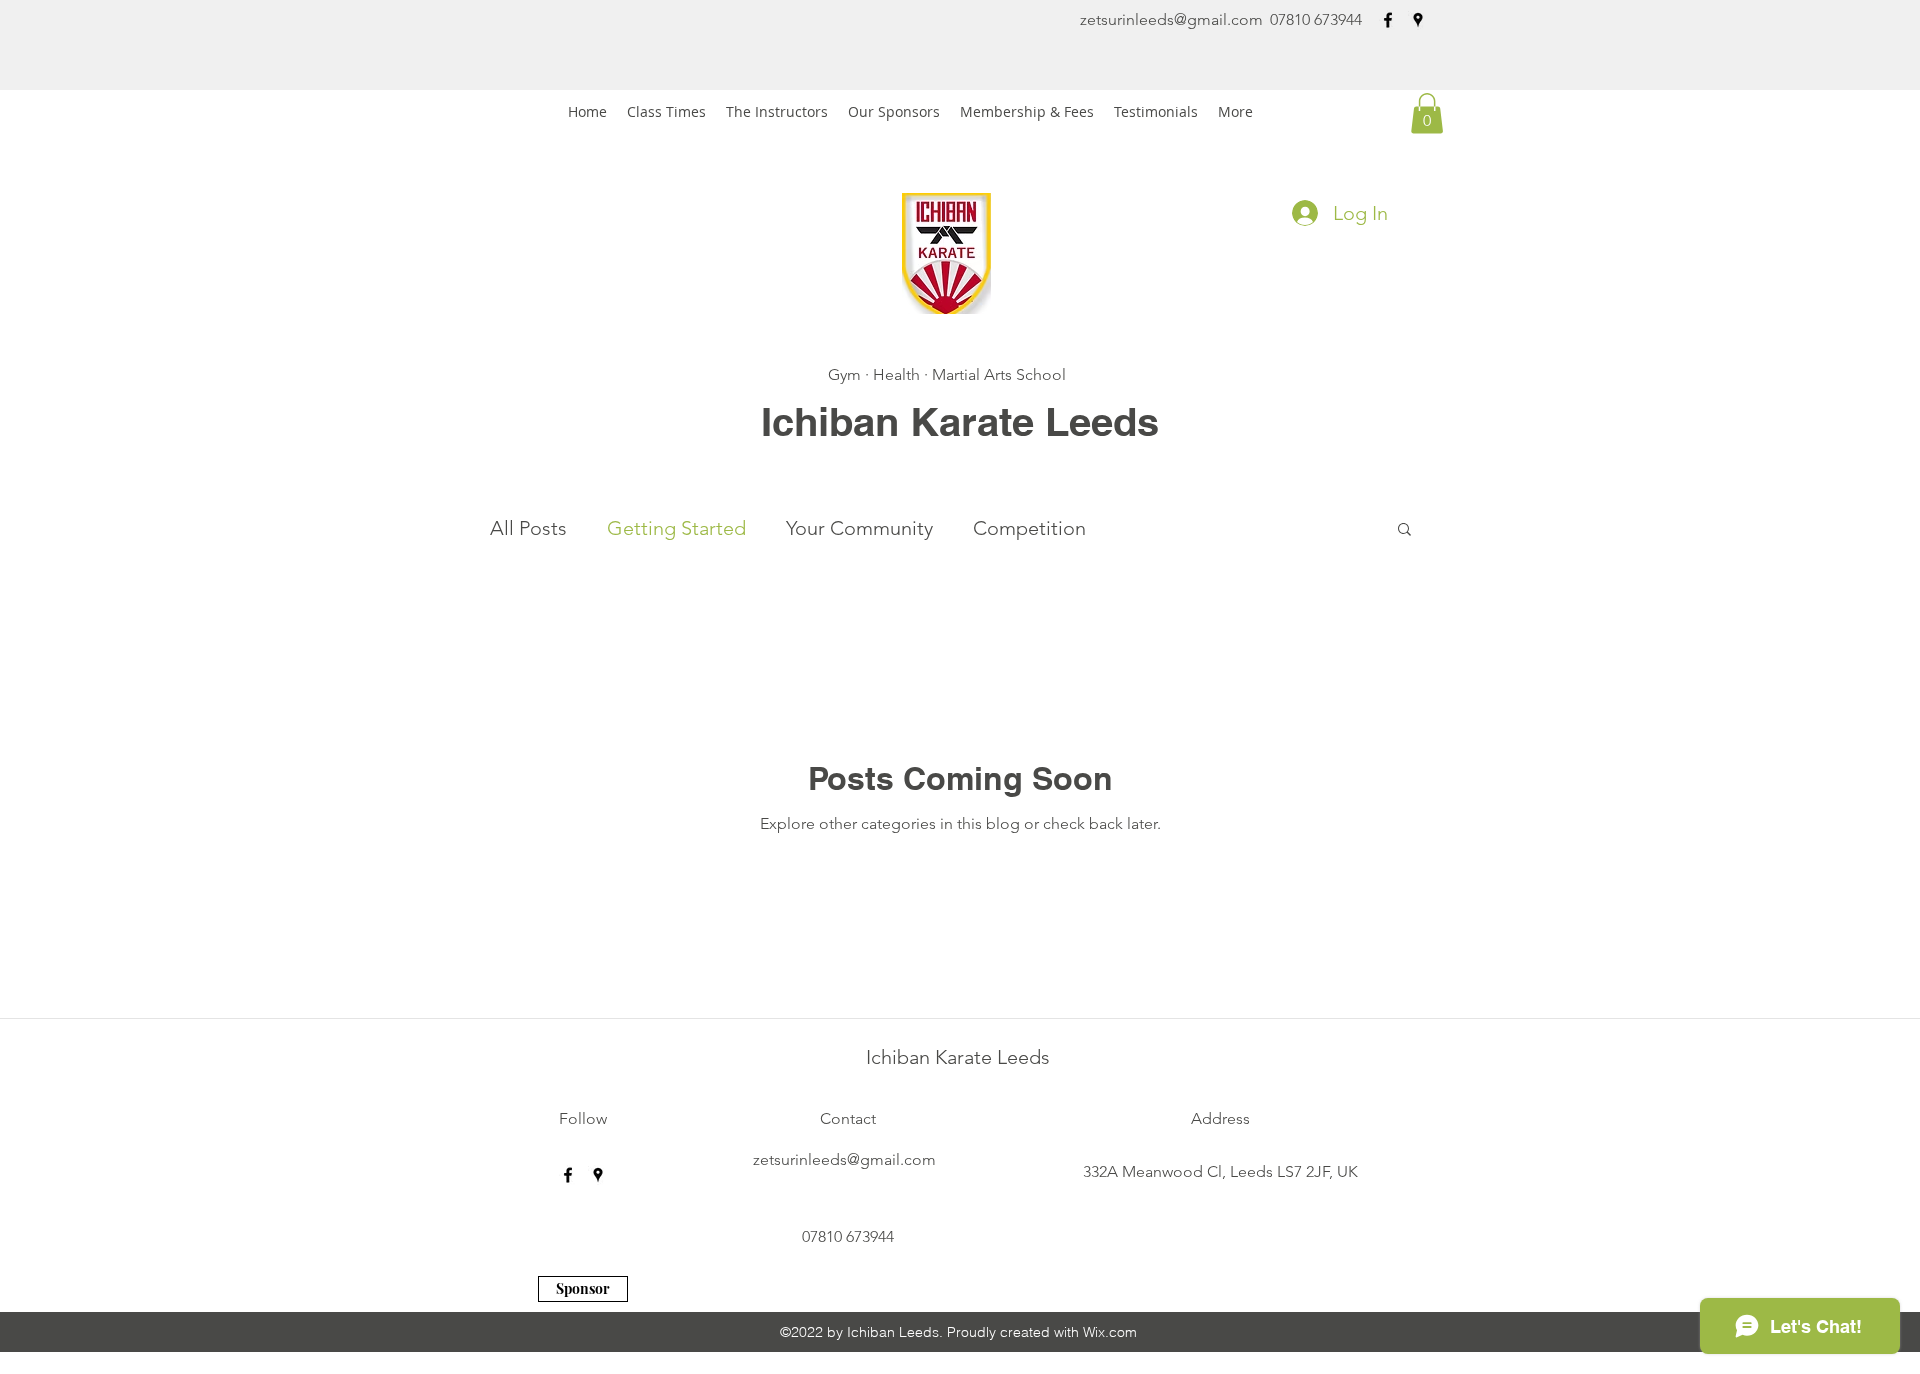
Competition (1029, 528)
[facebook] (1388, 20)
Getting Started (676, 528)
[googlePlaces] (1418, 20)
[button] (1427, 113)
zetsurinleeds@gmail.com (1171, 19)
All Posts (528, 528)
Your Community (859, 528)
